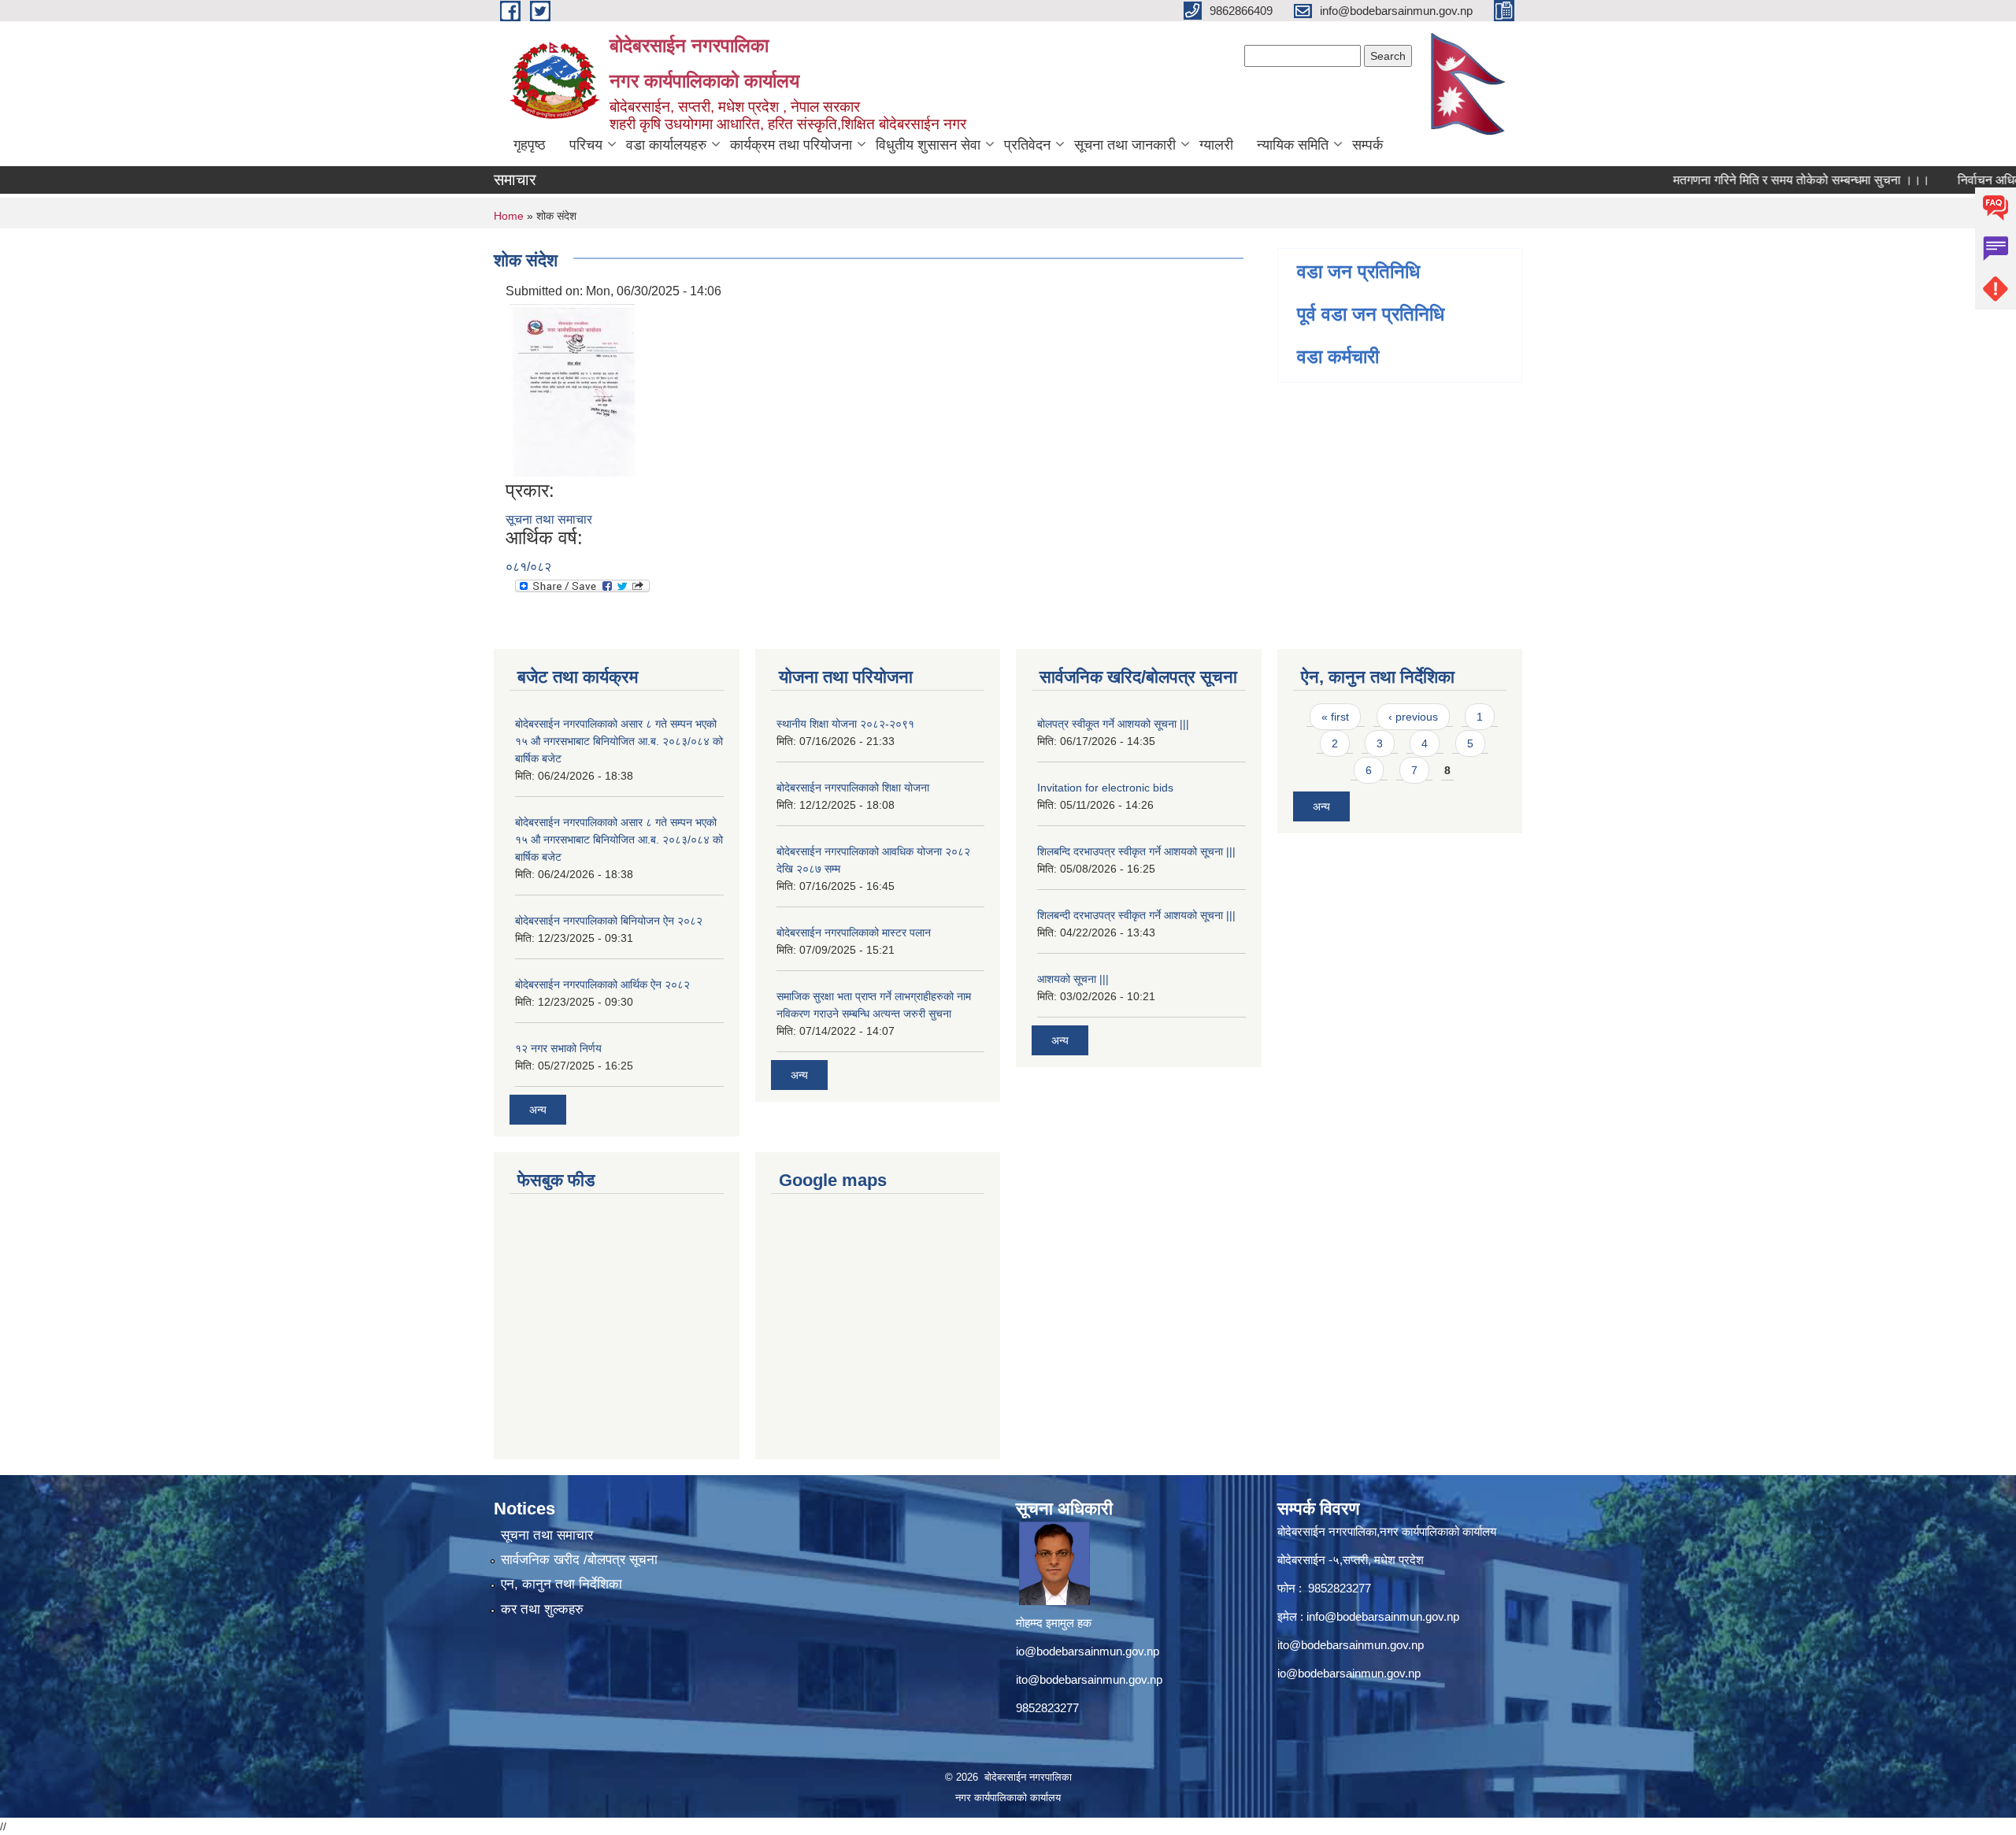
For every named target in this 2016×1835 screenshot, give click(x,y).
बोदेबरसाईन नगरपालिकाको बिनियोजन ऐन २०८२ (609, 921)
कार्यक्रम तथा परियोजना (791, 145)
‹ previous (1413, 717)
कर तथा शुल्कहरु (542, 1609)
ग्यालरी (1216, 145)
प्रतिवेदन (1027, 145)
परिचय (586, 145)
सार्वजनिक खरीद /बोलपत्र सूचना (579, 1560)
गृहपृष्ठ (530, 145)
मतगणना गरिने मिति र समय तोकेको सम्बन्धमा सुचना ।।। (1759, 180)
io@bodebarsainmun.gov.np (1088, 1651)
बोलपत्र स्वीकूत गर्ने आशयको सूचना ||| (1113, 724)
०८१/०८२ (528, 567)
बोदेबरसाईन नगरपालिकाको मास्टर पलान (854, 932)
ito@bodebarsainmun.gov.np (1089, 1679)
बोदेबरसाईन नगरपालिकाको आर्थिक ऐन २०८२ (602, 984)
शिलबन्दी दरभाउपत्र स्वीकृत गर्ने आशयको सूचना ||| (1136, 915)
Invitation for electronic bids (1105, 788)
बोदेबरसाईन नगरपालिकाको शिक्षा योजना (853, 788)
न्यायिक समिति (1293, 145)
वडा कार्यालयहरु (666, 145)
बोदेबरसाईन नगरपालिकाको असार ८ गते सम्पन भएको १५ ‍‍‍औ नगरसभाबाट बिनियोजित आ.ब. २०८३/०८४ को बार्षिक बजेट (619, 741)
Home (509, 216)
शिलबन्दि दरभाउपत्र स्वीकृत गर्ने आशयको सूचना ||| (1136, 851)
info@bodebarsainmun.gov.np (1383, 1616)
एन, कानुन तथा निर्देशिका (561, 1584)
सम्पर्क (1367, 145)
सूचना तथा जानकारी (1125, 145)
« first (1335, 717)
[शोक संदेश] (573, 389)
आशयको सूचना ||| (1073, 979)
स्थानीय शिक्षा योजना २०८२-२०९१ (845, 724)
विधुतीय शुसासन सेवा (928, 145)
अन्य (538, 1110)
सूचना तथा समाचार (549, 519)
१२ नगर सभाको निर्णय (558, 1048)
